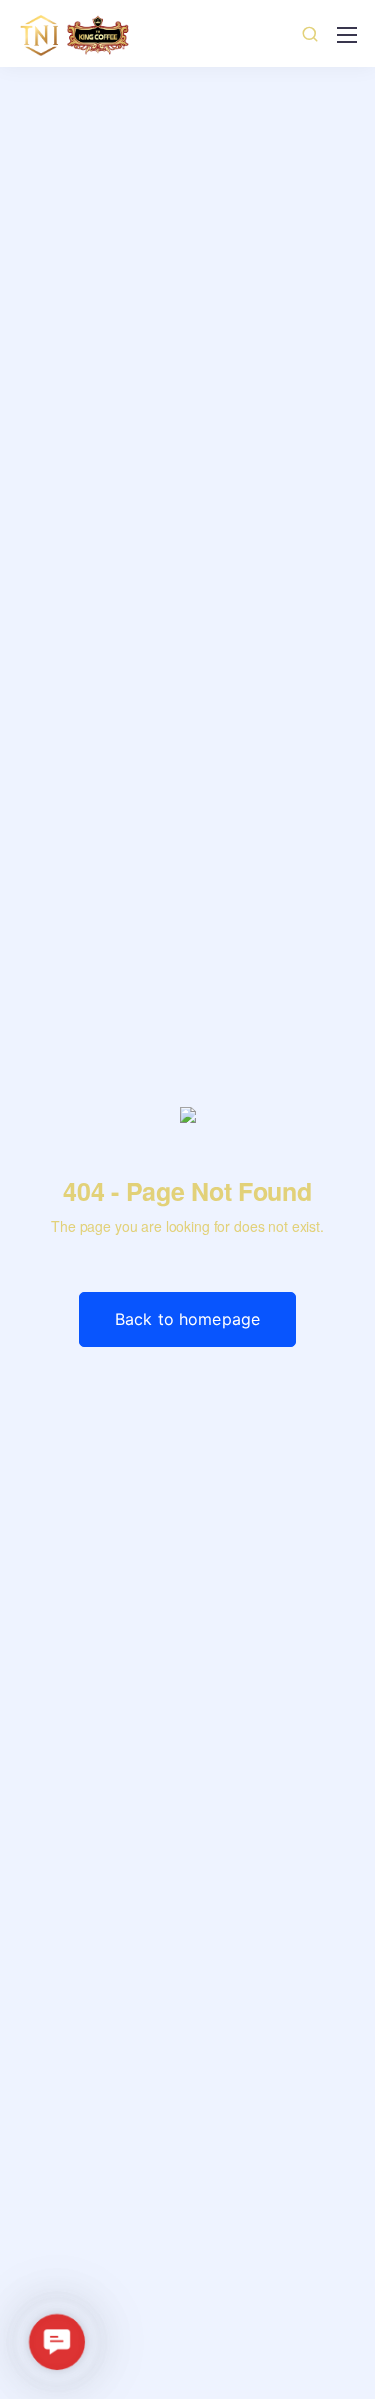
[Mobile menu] (347, 35)
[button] (57, 2342)
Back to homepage (188, 1319)
